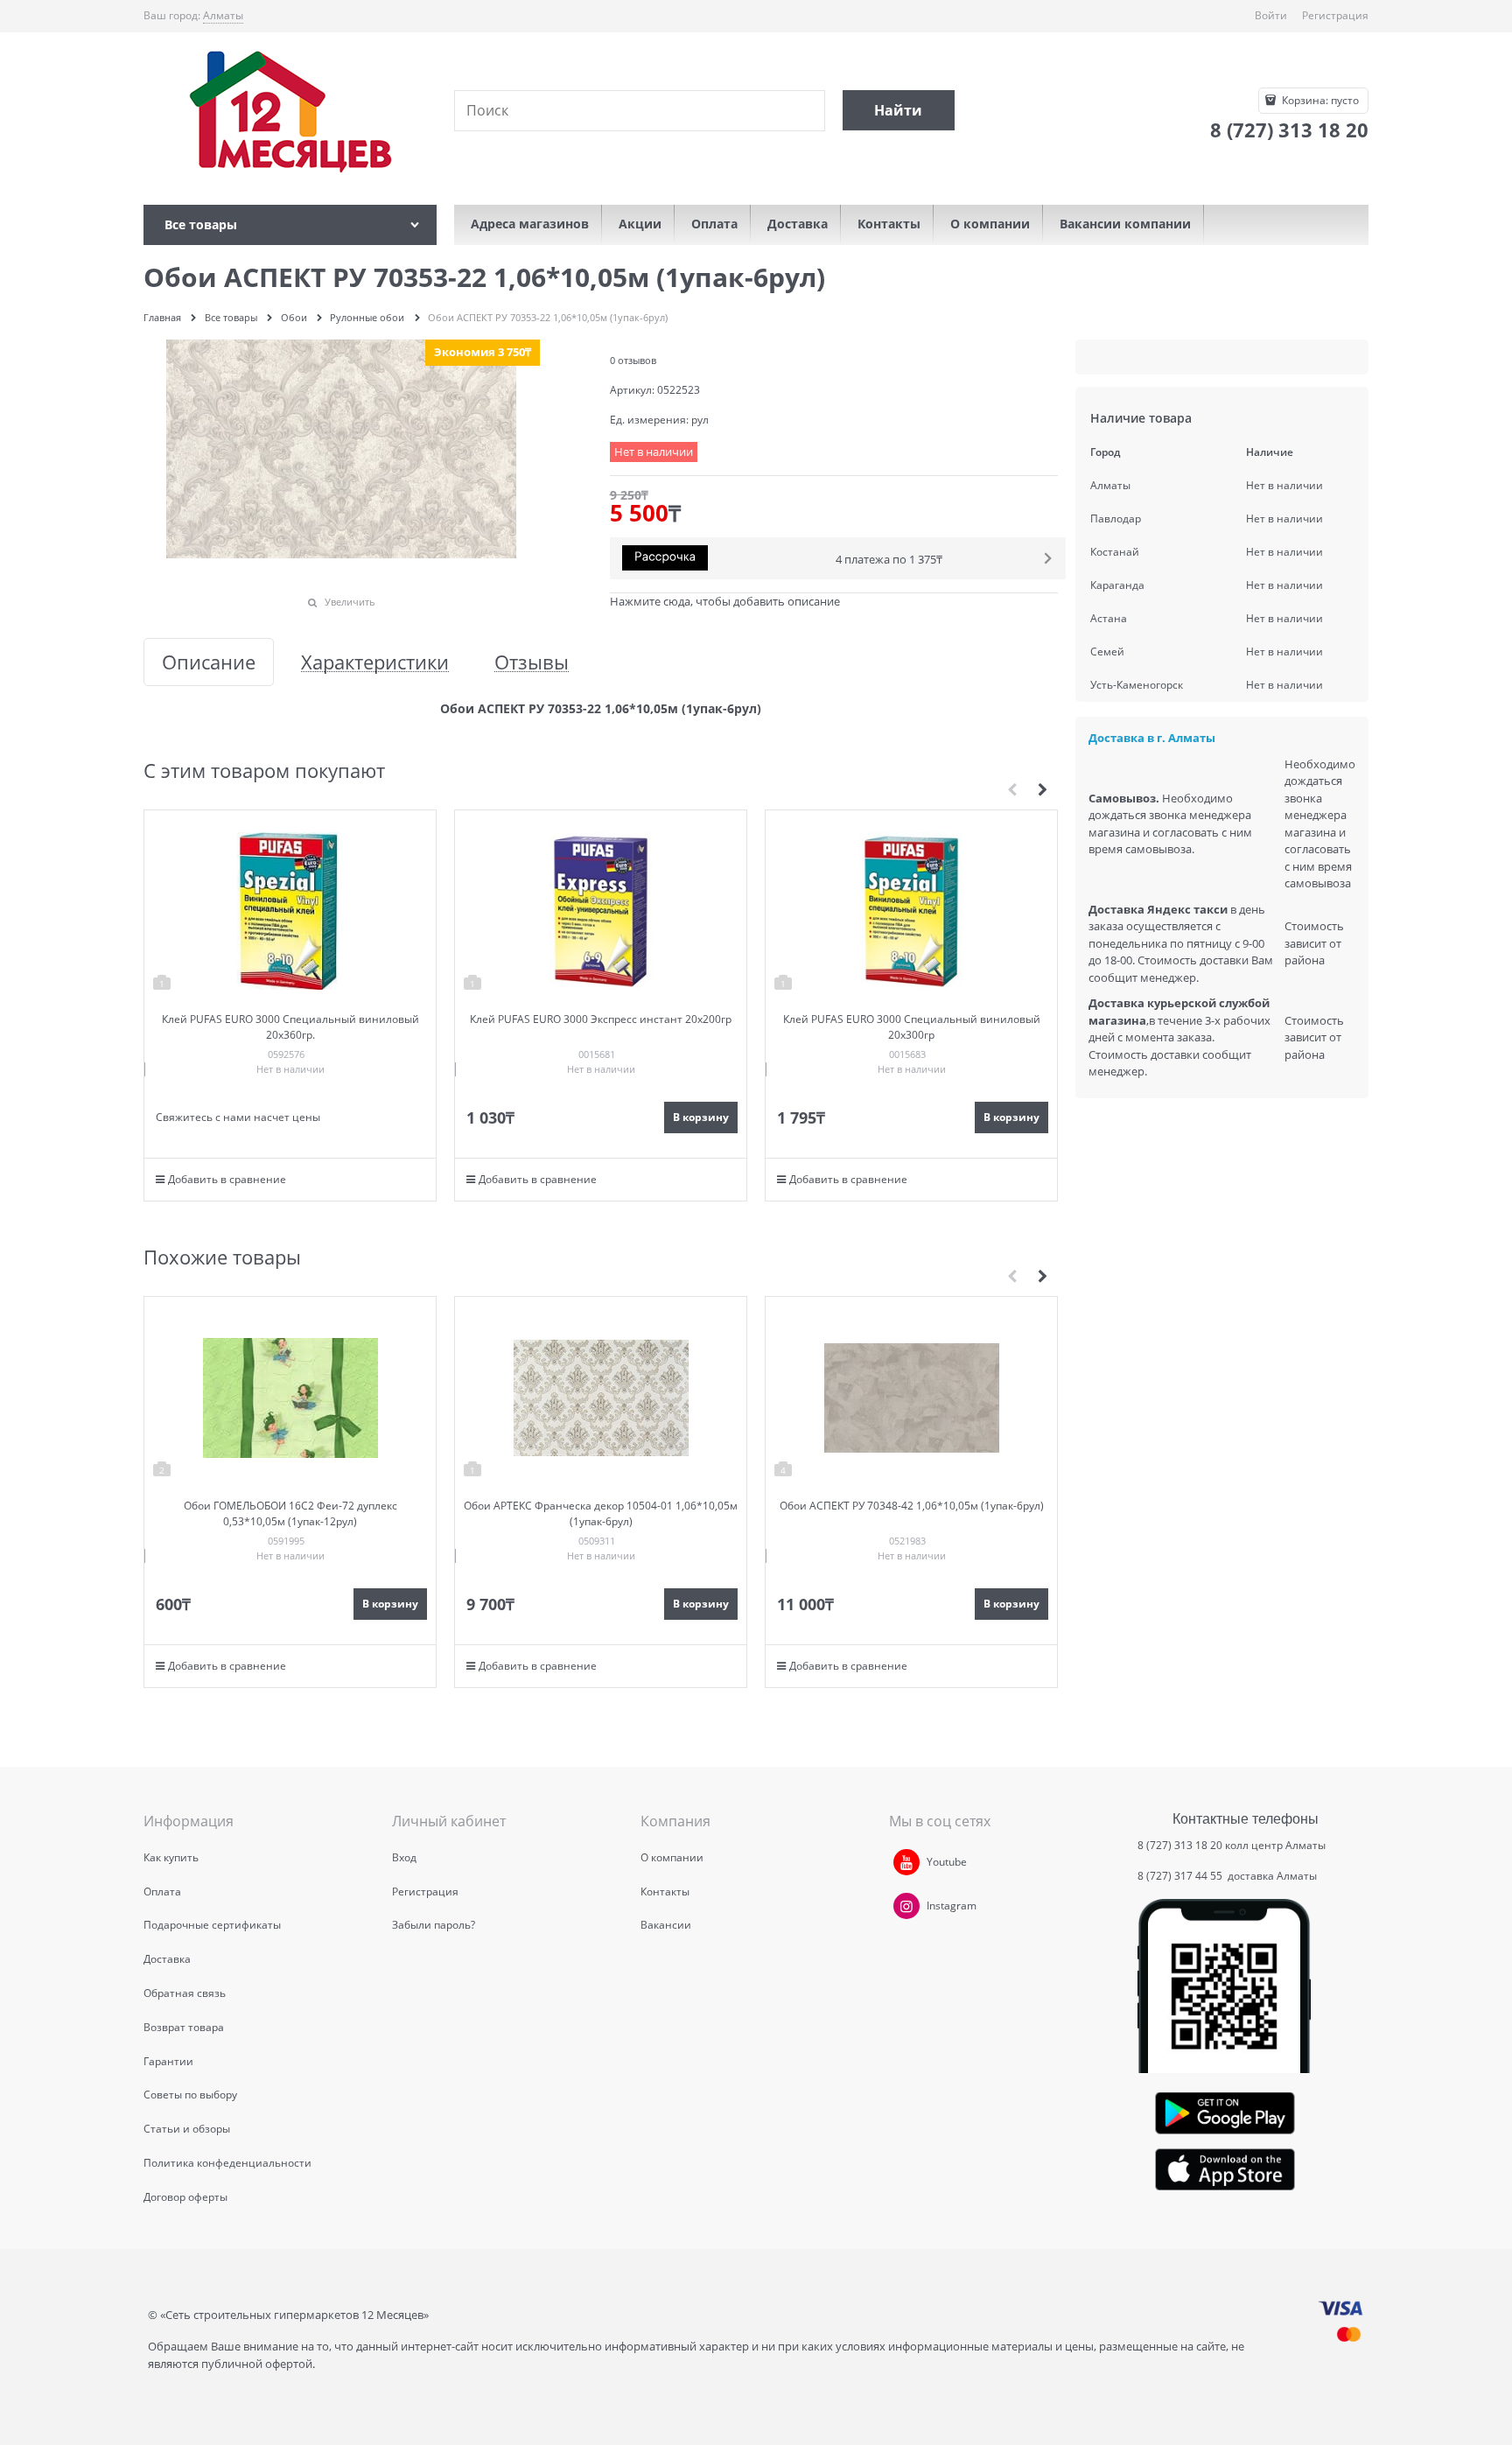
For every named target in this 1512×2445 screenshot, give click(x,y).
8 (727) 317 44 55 (1181, 1876)
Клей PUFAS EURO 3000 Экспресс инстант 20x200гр (601, 1019)
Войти (1271, 15)
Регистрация (1335, 15)
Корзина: (1319, 100)
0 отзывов (633, 360)
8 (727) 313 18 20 (1180, 1845)
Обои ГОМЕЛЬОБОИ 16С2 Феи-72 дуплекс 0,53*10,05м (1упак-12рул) (290, 1513)
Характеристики (375, 662)
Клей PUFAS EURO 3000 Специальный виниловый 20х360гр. (290, 1027)
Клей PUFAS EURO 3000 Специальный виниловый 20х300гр (912, 1027)
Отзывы (532, 662)
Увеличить (350, 602)
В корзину (701, 1117)
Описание (209, 662)
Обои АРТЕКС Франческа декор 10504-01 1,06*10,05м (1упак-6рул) (601, 1513)
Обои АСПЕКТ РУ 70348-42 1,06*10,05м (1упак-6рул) (912, 1506)
